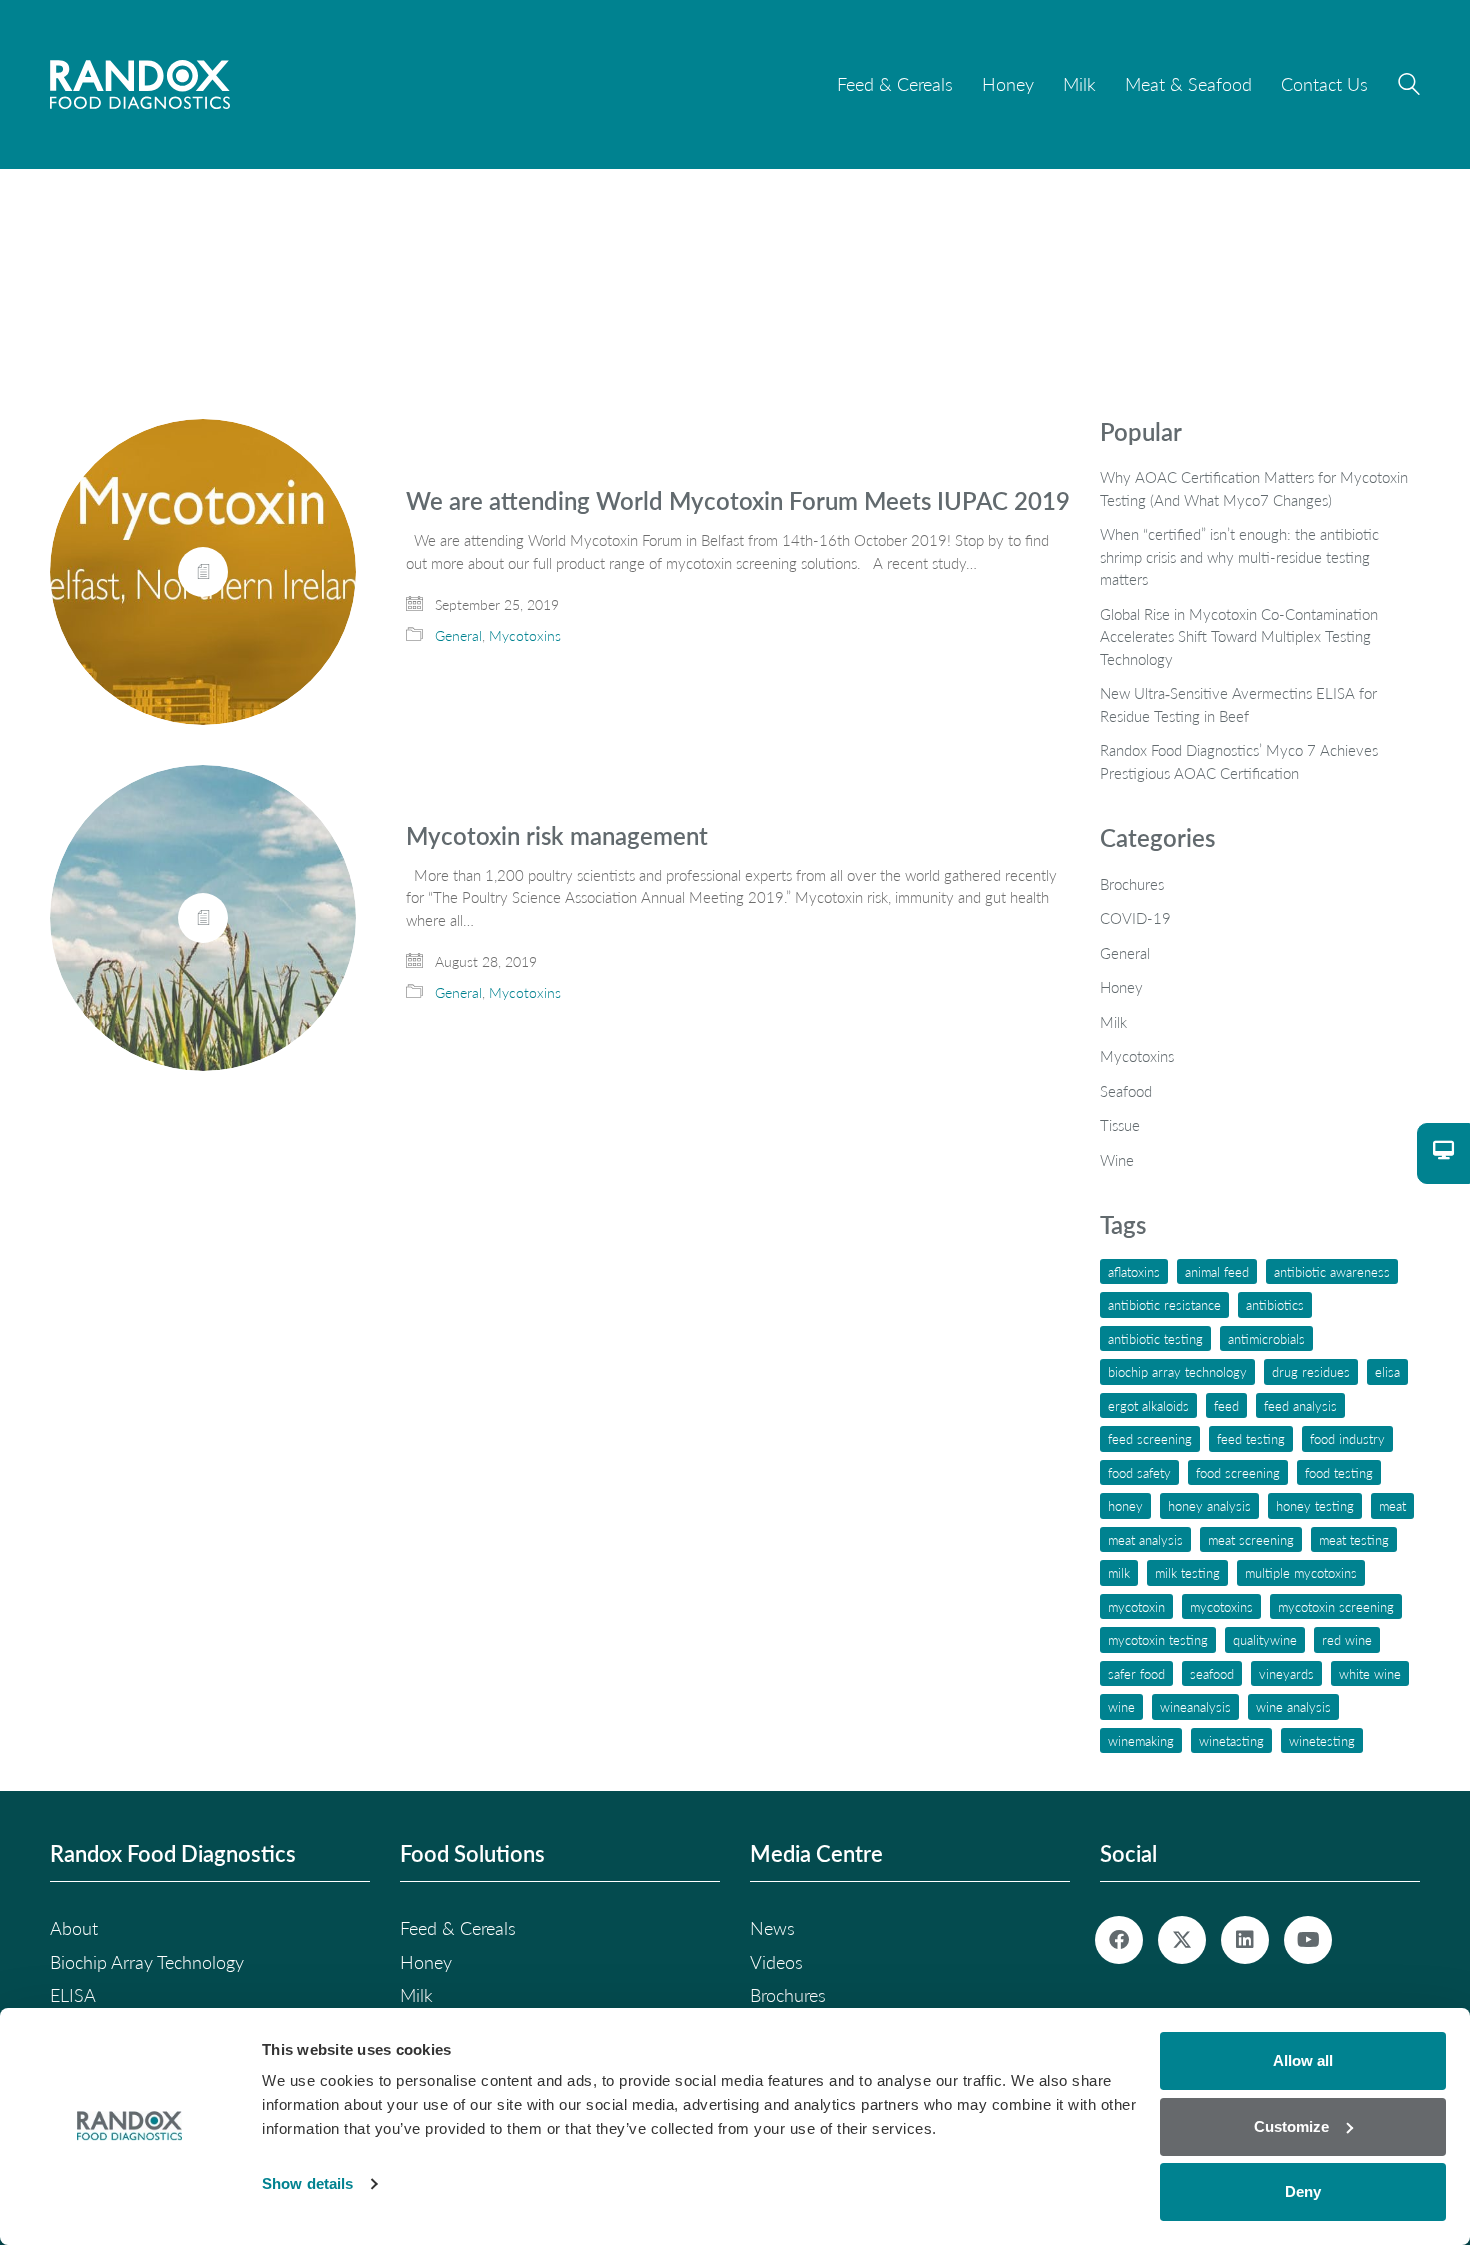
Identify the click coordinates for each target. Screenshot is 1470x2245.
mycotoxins (1221, 1606)
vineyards (1286, 1673)
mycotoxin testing (1158, 1639)
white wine (1370, 1673)
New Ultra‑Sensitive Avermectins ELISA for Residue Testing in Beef (1238, 704)
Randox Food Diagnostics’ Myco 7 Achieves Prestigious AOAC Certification (1239, 761)
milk (1119, 1572)
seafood (1212, 1673)
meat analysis (1145, 1539)
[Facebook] (1119, 1940)
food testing (1339, 1472)
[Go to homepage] (140, 84)
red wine (1347, 1639)
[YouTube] (1308, 1940)
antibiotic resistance (1164, 1304)
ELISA (1387, 1371)
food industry (1347, 1438)
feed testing (1251, 1438)
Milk (1113, 1022)
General (458, 635)
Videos (776, 1962)
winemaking (1141, 1740)
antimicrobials (1266, 1338)
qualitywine (1265, 1639)
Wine (1117, 1160)
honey (1125, 1505)
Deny (1303, 2191)
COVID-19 (1135, 918)
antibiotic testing (1155, 1338)
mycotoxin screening (1336, 1606)
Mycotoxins (525, 635)
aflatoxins (1134, 1271)
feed (1226, 1405)
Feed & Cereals (458, 1928)
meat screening (1251, 1539)
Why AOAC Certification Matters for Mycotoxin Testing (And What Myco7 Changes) (1254, 488)
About (74, 1928)
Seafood (1126, 1091)
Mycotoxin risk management (557, 836)
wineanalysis (1195, 1706)
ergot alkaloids (1148, 1405)
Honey (1121, 987)
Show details (307, 2183)
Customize (1291, 2126)
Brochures (1132, 884)
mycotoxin (1136, 1606)
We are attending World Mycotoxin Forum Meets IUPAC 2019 (738, 501)
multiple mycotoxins (1301, 1572)
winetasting (1231, 1740)
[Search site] (1409, 87)
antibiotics (1275, 1304)
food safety (1139, 1472)
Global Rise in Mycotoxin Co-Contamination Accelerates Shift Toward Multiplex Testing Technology (1239, 636)
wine (1121, 1706)
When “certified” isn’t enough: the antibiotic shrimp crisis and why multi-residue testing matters (1239, 556)
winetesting (1322, 1740)
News (772, 1928)
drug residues (1311, 1371)
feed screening (1150, 1438)
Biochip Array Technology (1177, 1371)
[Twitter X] (1182, 1940)
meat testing (1354, 1539)
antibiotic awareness (1332, 1271)
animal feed (1217, 1271)
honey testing (1315, 1505)
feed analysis (1300, 1405)
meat (1392, 1505)
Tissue (1120, 1125)
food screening (1238, 1472)
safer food (1136, 1673)
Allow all (1303, 2060)
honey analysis (1209, 1505)
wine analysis (1293, 1706)
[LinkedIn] (1245, 1940)
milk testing (1187, 1572)
